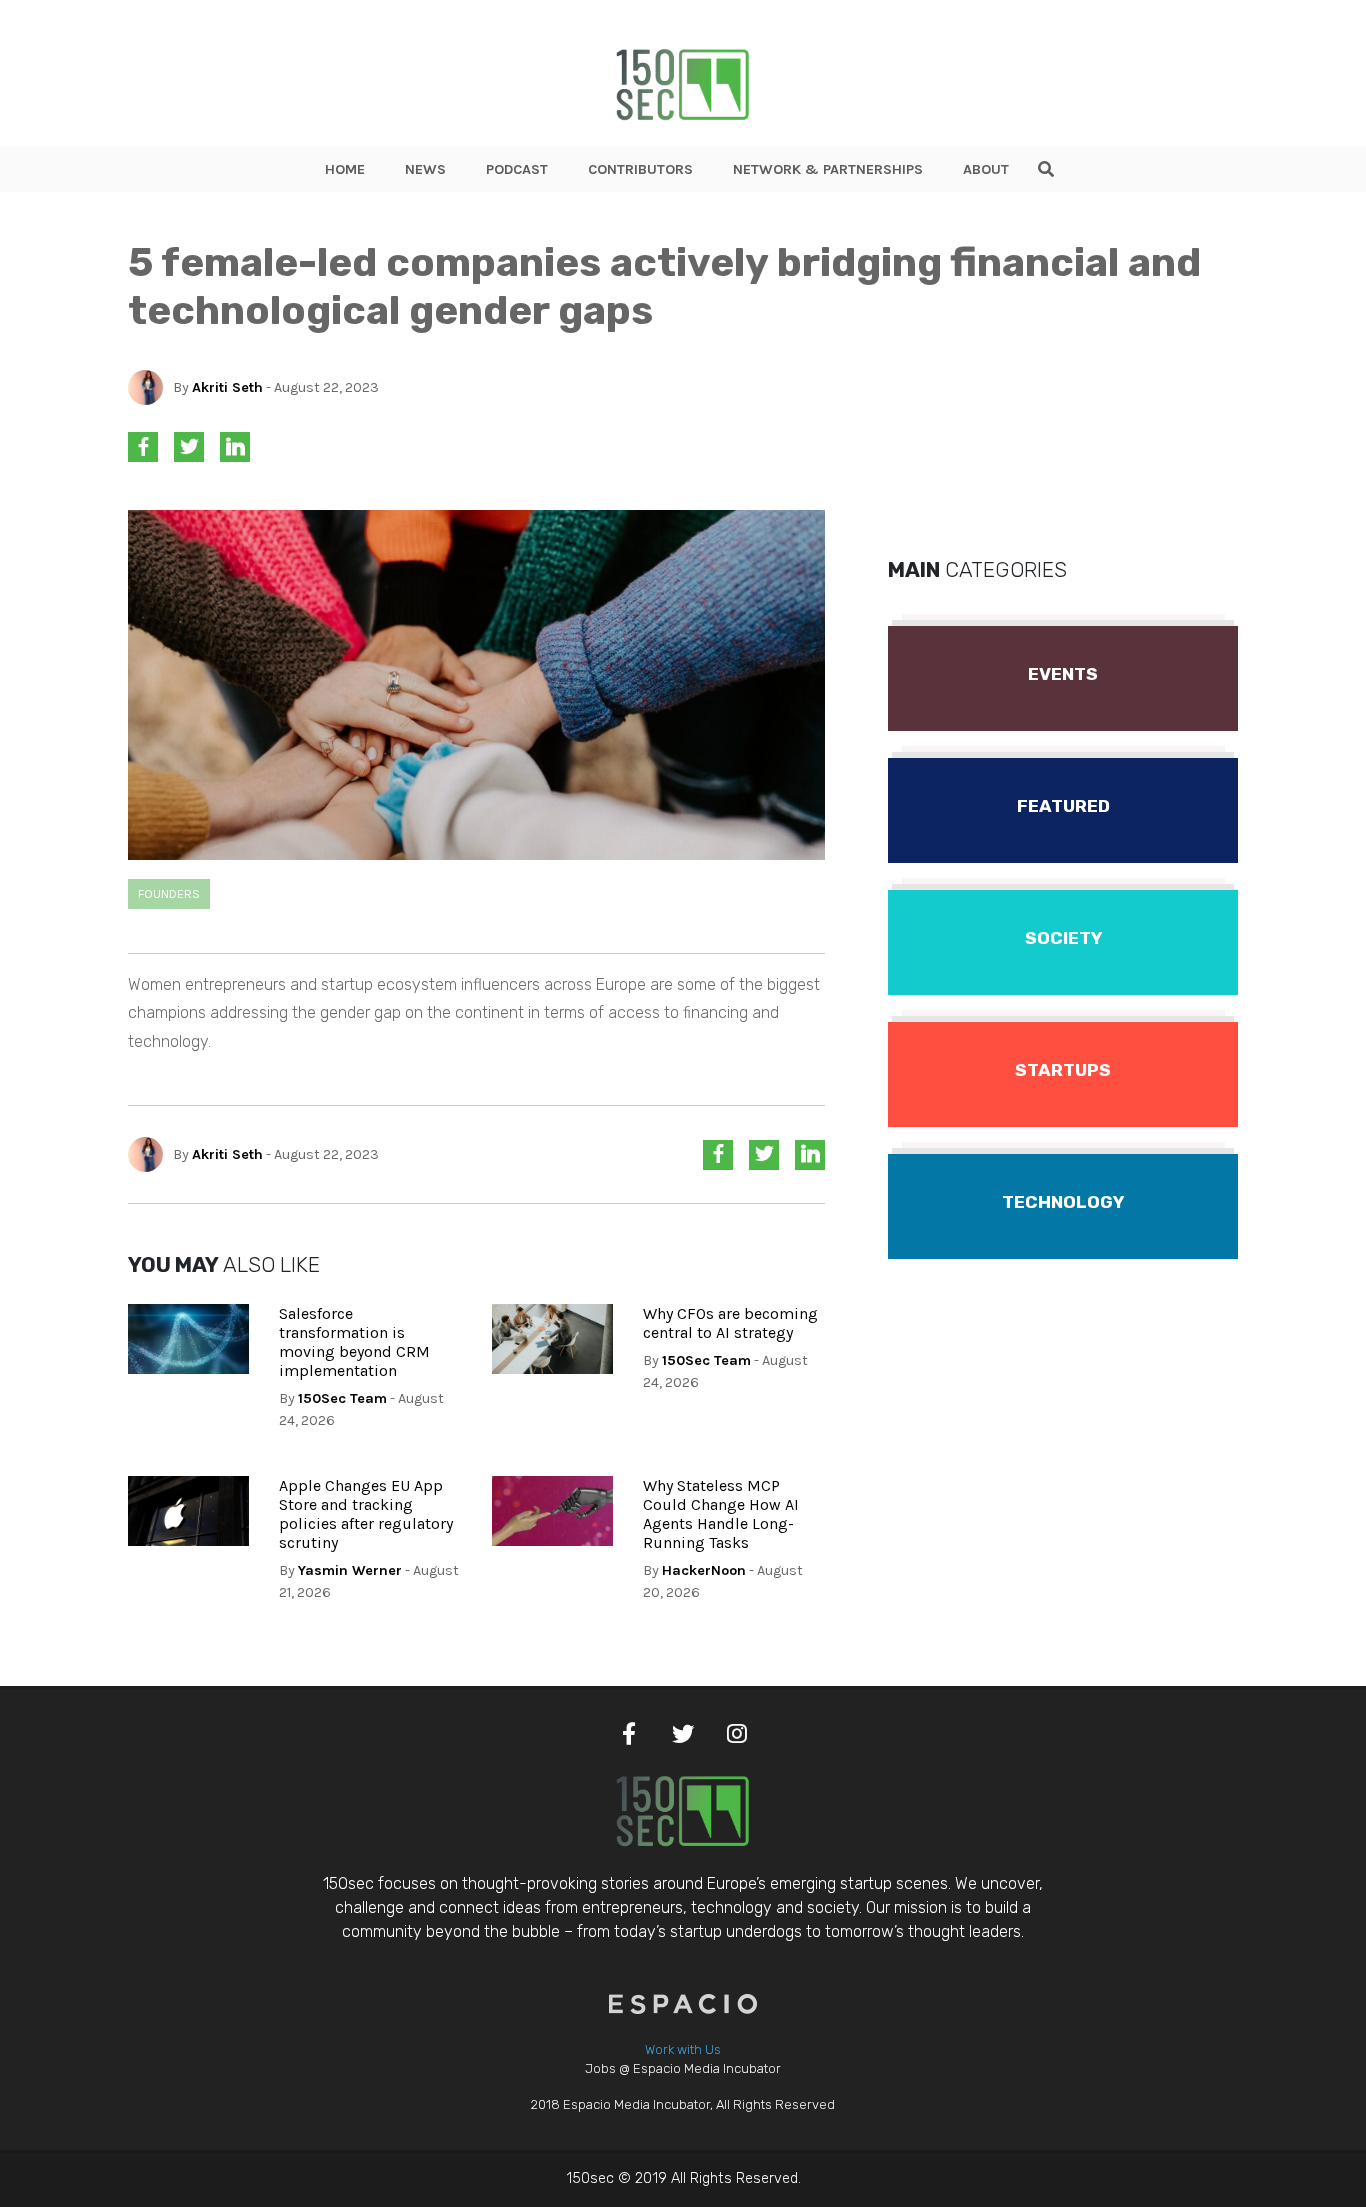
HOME (345, 169)
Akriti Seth (227, 387)
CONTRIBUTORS (640, 169)
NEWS (425, 169)
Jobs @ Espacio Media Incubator (683, 2068)
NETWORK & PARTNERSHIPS (828, 169)
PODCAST (517, 169)
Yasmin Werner (350, 1570)
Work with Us (683, 2049)
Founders (169, 893)
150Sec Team (342, 1398)
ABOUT (986, 169)
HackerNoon (704, 1570)
